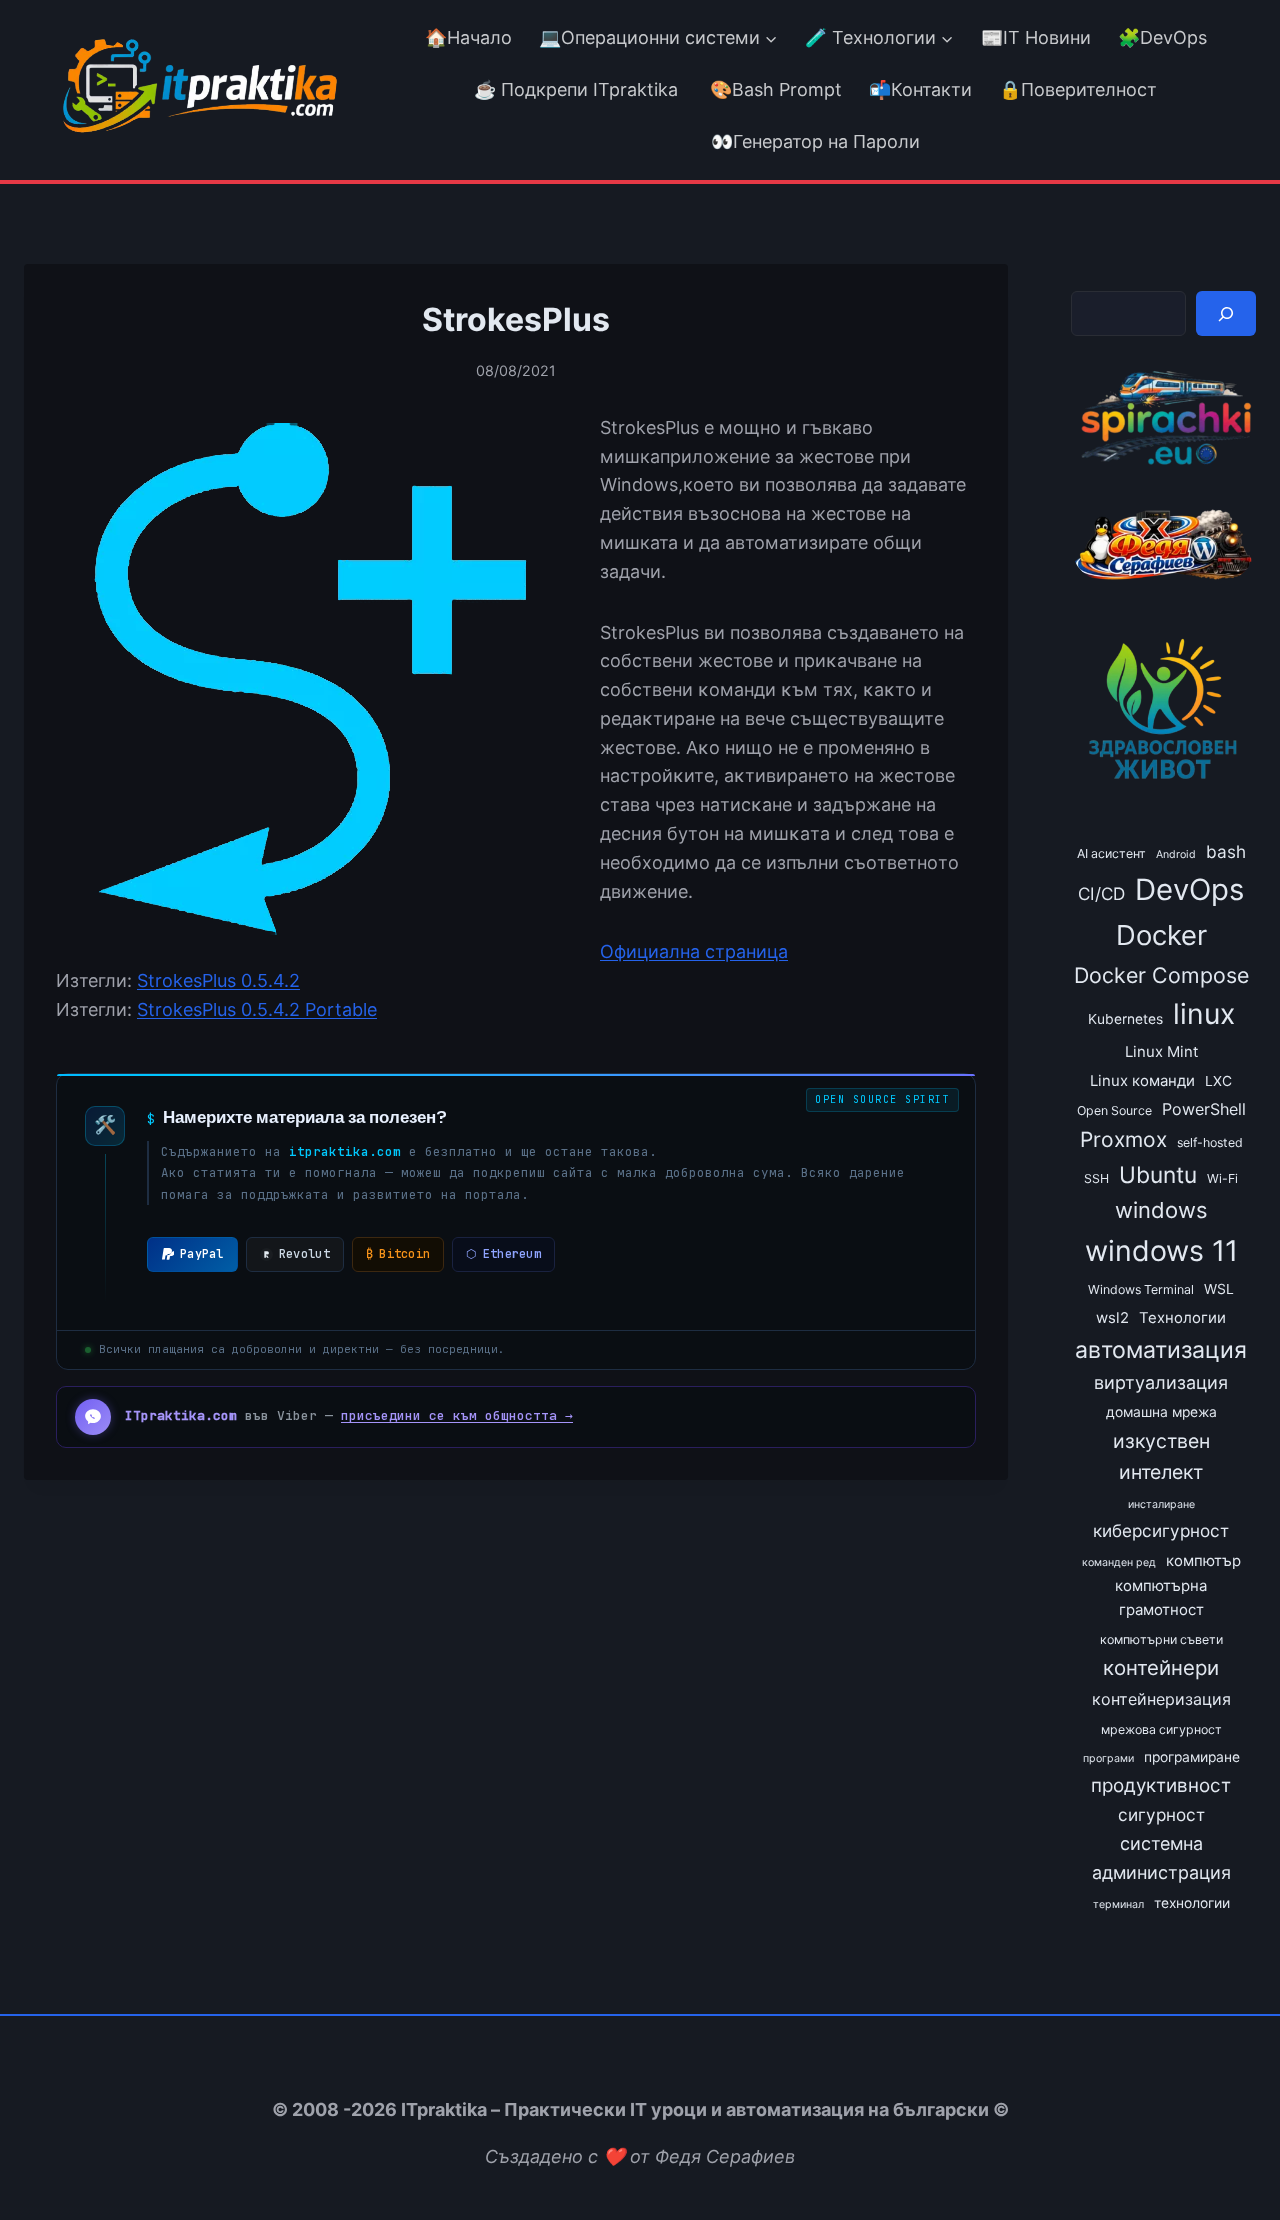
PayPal (202, 1254)
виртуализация (1161, 1382)
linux (1204, 1014)
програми (1108, 1758)
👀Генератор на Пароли (815, 141)
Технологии (1182, 1318)
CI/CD (1101, 893)
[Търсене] (1226, 313)
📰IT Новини (1036, 37)
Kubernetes (1125, 1019)
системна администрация (1161, 1858)
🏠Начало (468, 37)
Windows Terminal (1141, 1289)
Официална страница (694, 951)
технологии (1192, 1903)
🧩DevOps (1162, 37)
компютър (1203, 1561)
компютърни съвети (1161, 1639)
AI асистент (1111, 853)
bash (1226, 851)
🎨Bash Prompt (773, 89)
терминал (1118, 1904)
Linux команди (1142, 1081)
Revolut (304, 1254)
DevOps (1189, 889)
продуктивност (1161, 1785)
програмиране (1192, 1757)
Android (1176, 854)
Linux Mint (1161, 1052)
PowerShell (1204, 1109)
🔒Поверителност (1078, 89)
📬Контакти (920, 89)
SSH (1096, 1178)
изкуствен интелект (1161, 1456)
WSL (1219, 1289)
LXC (1218, 1081)
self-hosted (1210, 1142)
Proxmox (1123, 1139)
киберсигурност (1161, 1530)
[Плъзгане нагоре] (1228, 2158)
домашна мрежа (1161, 1412)
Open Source (1114, 1110)
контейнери (1161, 1667)
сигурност (1161, 1814)
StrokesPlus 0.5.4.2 (218, 980)
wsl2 (1112, 1318)
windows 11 (1161, 1250)
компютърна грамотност (1161, 1598)
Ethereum (503, 1254)
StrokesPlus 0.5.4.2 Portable (257, 1009)
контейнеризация (1161, 1699)
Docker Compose (1161, 975)
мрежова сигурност (1161, 1729)
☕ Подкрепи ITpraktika (576, 89)
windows (1161, 1210)
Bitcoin (398, 1254)
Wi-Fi (1222, 1178)
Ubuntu (1158, 1174)
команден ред (1119, 1562)
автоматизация (1161, 1350)
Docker (1161, 935)
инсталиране (1161, 1504)
